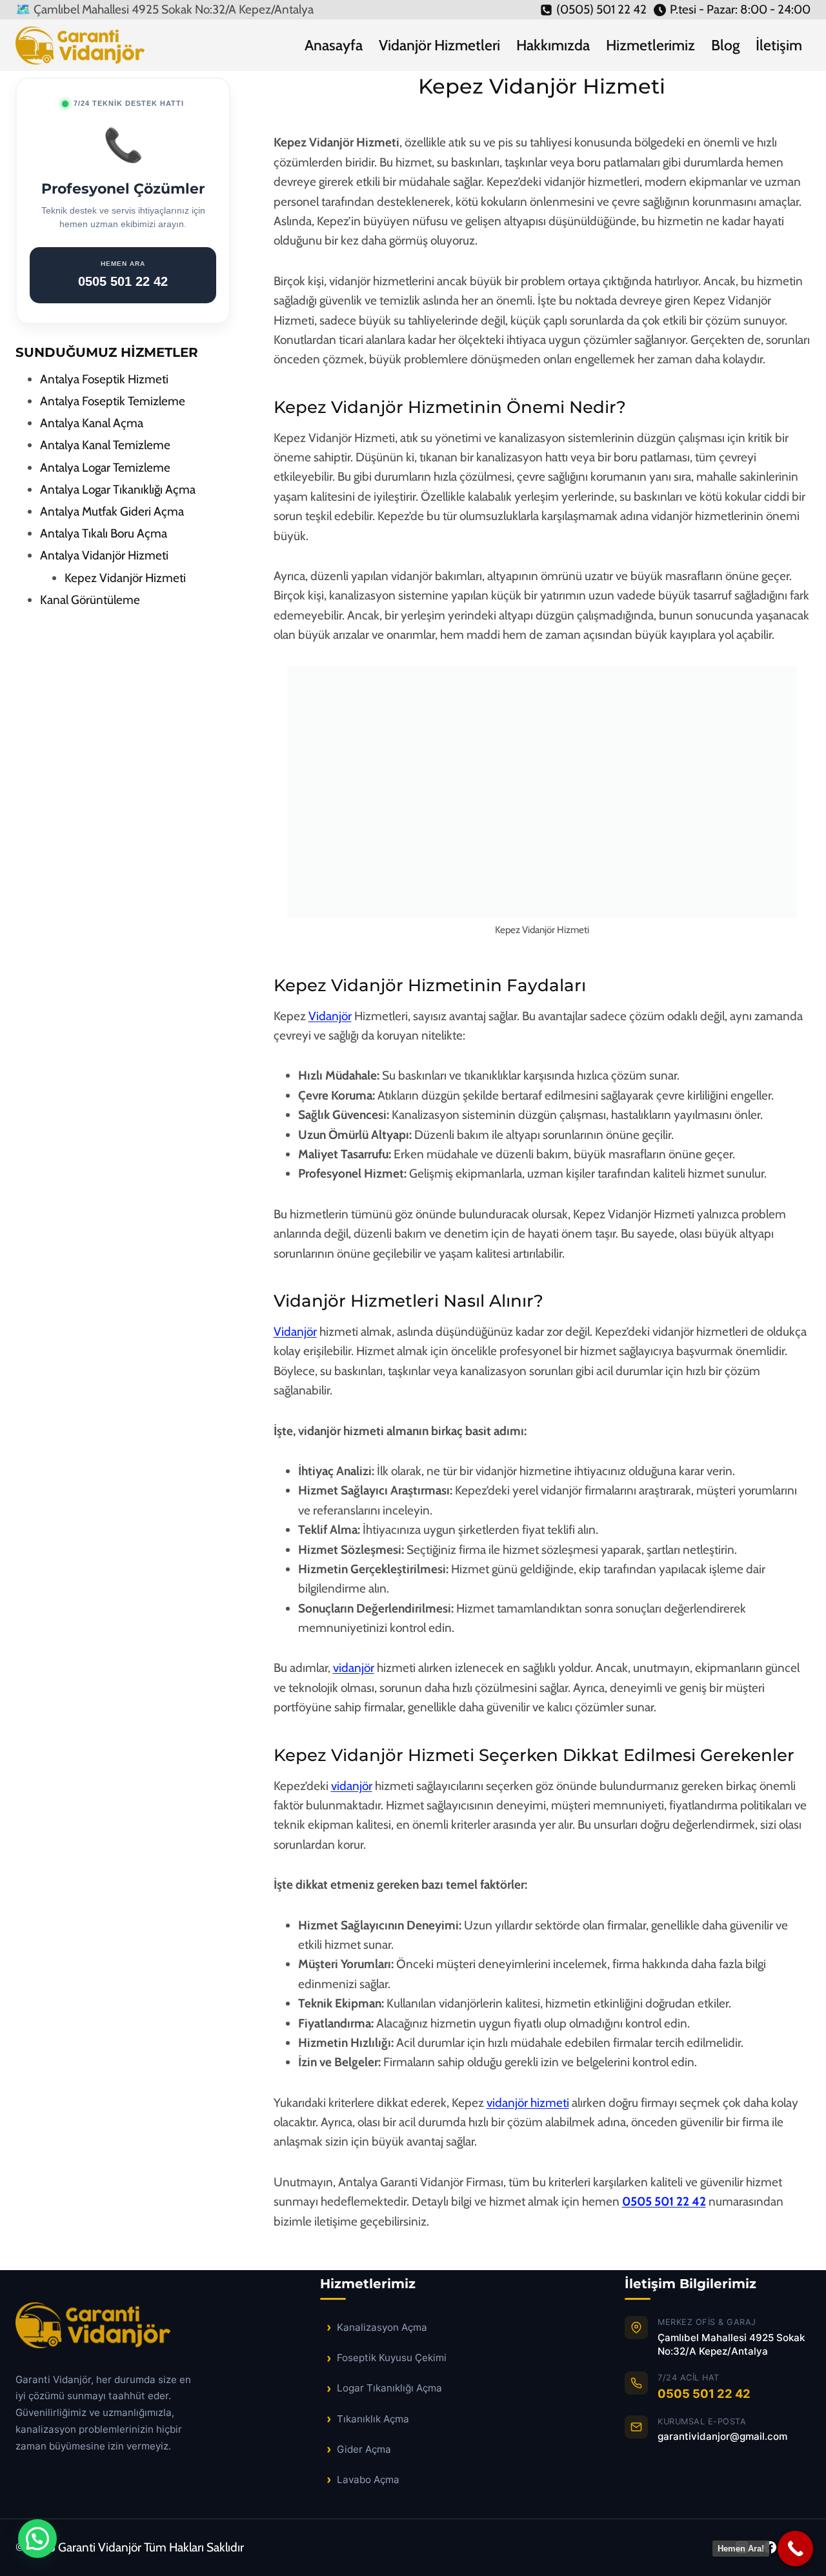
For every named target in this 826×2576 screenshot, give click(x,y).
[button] (37, 2539)
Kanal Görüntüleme (90, 600)
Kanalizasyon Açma (382, 2327)
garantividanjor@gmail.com (722, 2436)
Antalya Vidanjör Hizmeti (104, 555)
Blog (725, 45)
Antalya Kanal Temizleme (105, 445)
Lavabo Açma (368, 2480)
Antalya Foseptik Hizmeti (104, 379)
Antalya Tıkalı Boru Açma (104, 533)
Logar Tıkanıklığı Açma (389, 2388)
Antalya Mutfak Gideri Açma (112, 511)
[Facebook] (770, 2548)
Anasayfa (334, 45)
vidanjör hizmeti (528, 2103)
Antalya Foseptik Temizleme (113, 401)
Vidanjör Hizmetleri (439, 45)
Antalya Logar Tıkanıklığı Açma (118, 489)
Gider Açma (364, 2449)
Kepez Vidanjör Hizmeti (125, 578)
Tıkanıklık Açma (373, 2419)
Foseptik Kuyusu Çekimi (392, 2358)
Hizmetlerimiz (650, 45)
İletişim (779, 45)
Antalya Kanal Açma (92, 423)
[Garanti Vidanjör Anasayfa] (108, 2332)
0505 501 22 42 (664, 2201)
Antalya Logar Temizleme (105, 468)
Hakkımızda (553, 45)
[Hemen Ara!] (795, 2549)
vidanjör (354, 1668)
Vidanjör (330, 1016)
